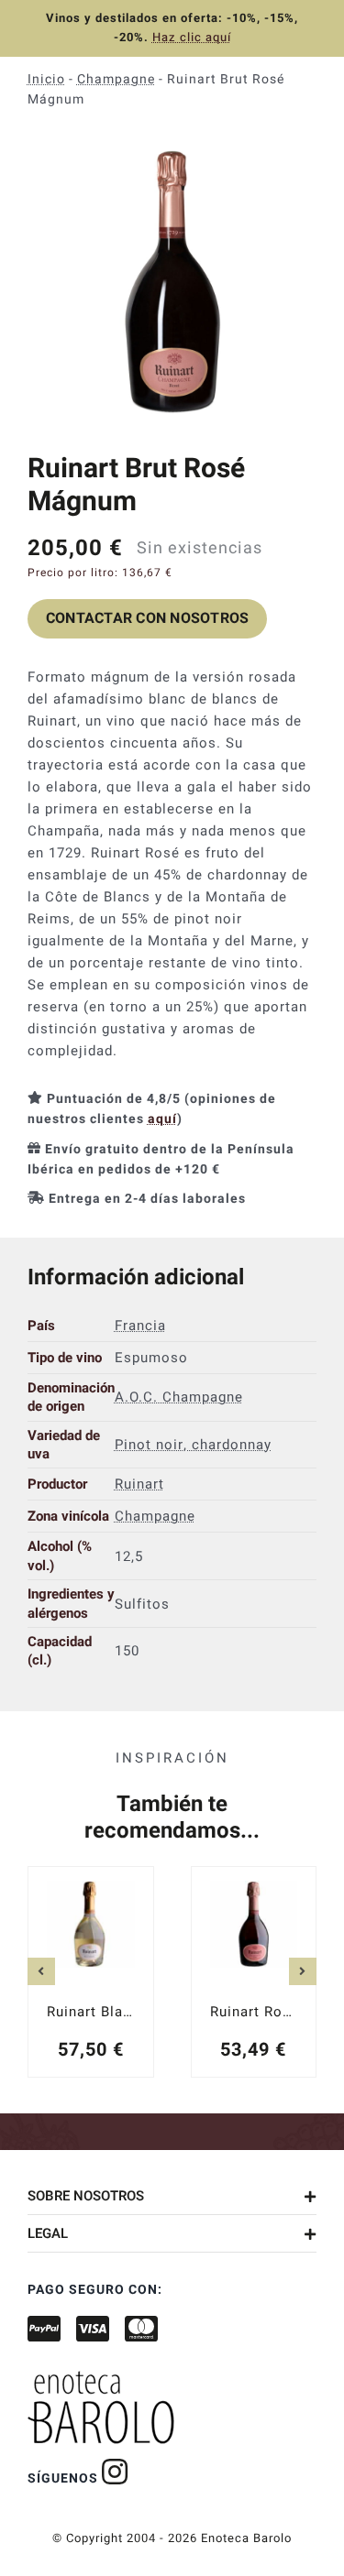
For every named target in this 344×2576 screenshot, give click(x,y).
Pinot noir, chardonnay (193, 1445)
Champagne (116, 79)
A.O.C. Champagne (179, 1397)
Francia (140, 1326)
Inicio (46, 79)
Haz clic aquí (192, 37)
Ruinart (139, 1484)
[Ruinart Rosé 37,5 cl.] (254, 1972)
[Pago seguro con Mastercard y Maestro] (115, 2472)
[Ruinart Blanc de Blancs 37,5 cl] (91, 1972)
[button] (172, 2196)
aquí (162, 1119)
